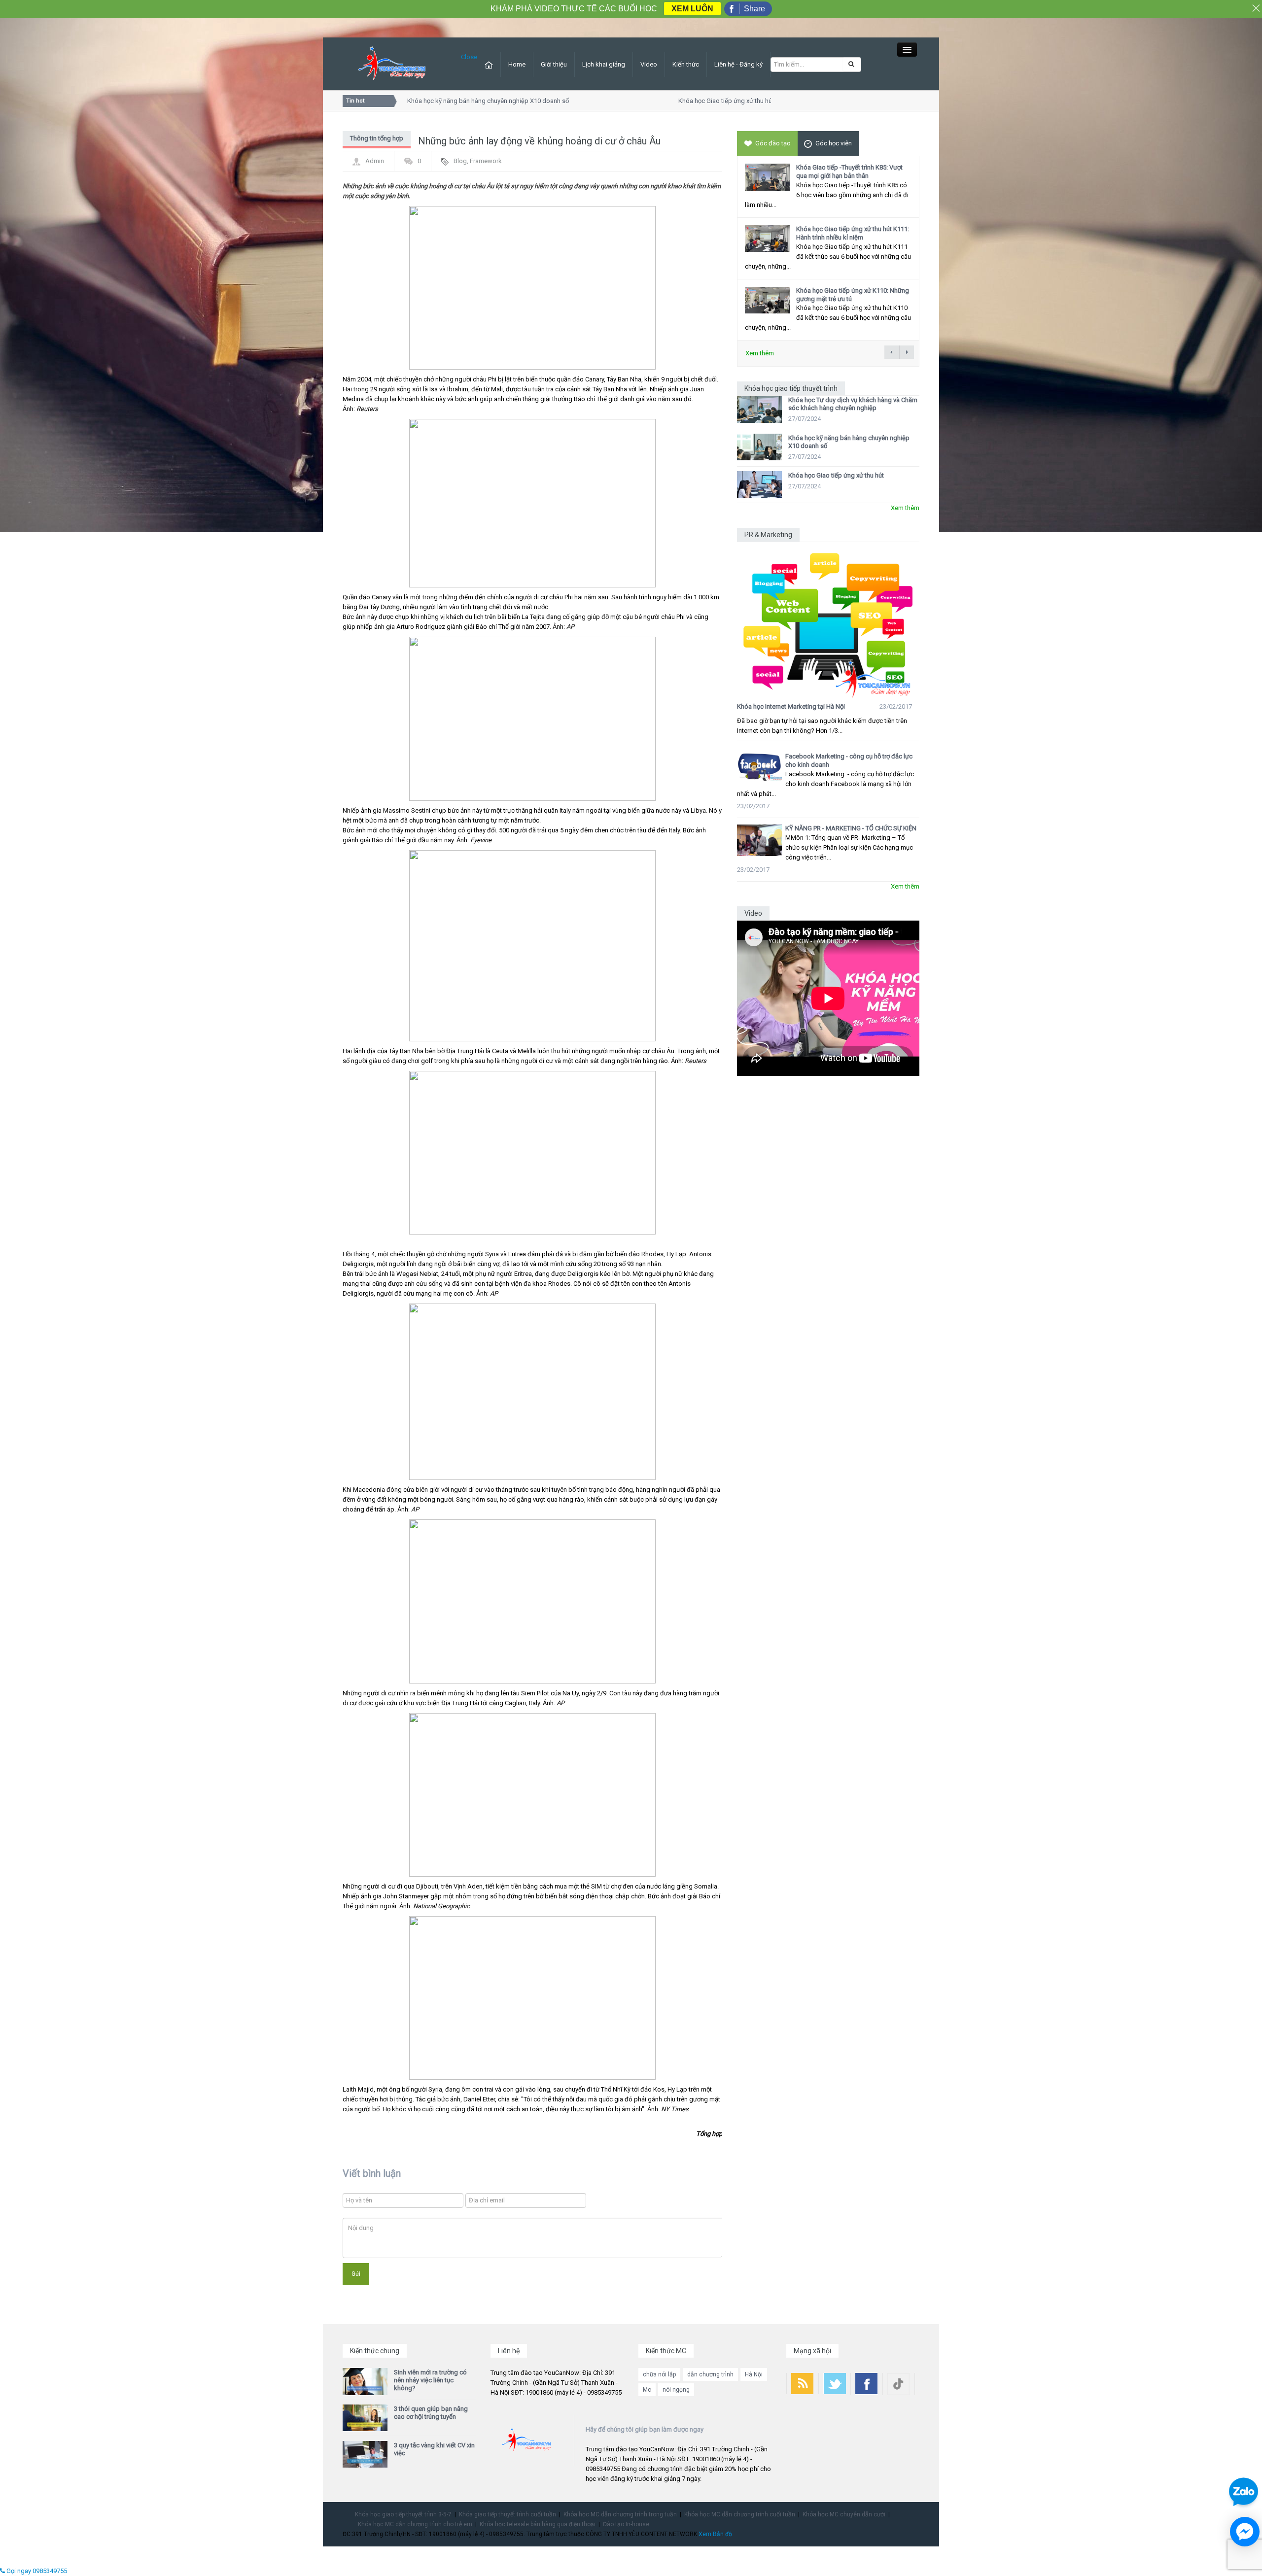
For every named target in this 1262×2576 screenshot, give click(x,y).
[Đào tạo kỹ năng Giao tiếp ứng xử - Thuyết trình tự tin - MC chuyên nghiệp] (392, 63)
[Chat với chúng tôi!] (1245, 2532)
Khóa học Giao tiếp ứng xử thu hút (698, 101)
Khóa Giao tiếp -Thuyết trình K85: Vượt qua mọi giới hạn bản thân (849, 172)
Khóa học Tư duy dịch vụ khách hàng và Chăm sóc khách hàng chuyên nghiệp (853, 404)
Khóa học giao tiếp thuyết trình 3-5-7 (403, 2514)
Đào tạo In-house (626, 2524)
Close (469, 57)
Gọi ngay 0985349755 (36, 2571)
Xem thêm (760, 353)
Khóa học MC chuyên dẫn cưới (844, 2514)
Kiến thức (686, 64)
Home (517, 64)
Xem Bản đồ (715, 2534)
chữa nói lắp (659, 2374)
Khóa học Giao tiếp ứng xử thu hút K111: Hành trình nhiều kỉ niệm (853, 233)
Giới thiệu (554, 64)
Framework (486, 161)
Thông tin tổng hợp (377, 138)
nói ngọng (676, 2390)
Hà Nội (754, 2374)
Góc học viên (834, 143)
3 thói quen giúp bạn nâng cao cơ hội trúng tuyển (431, 2413)
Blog (460, 161)
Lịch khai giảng (604, 64)
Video (649, 64)
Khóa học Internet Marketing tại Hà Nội (791, 706)
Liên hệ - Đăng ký (738, 64)
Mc (647, 2390)
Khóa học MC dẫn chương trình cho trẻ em (415, 2524)
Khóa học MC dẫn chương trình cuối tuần (740, 2514)
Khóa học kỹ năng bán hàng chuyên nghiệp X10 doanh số (459, 101)
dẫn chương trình (710, 2374)
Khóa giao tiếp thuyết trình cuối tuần (508, 2514)
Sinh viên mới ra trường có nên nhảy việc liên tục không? (430, 2380)
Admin (375, 161)
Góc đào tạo (773, 143)
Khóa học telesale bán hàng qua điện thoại (538, 2524)
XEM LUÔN (692, 9)
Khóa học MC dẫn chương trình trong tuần (620, 2514)
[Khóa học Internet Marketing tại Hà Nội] (828, 620)
